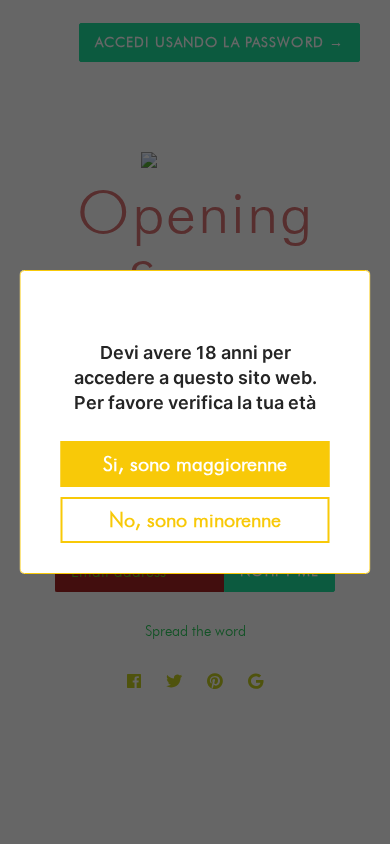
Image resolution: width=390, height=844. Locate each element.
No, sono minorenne (195, 520)
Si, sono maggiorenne (195, 464)
